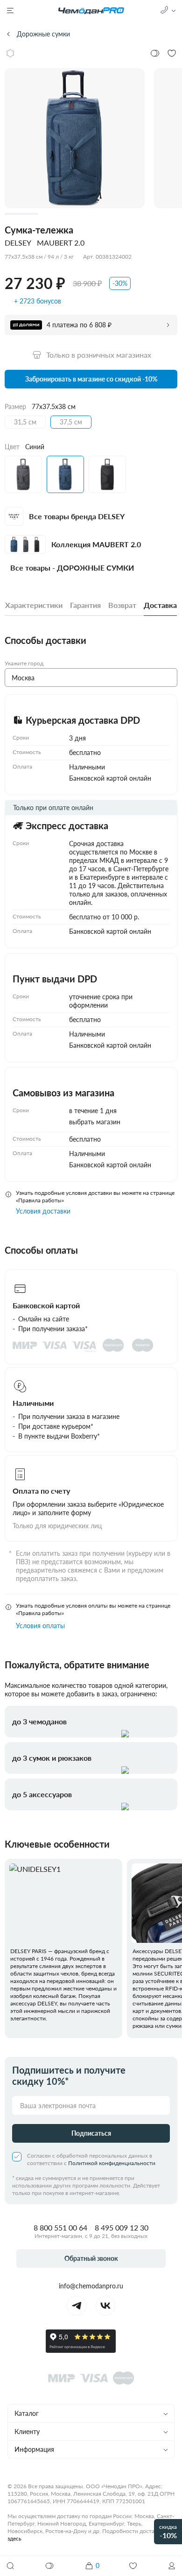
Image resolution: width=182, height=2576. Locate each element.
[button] (172, 2566)
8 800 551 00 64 (60, 2227)
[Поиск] (10, 2566)
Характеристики (34, 605)
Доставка (160, 605)
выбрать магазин (95, 1122)
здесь (14, 2538)
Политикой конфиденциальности (112, 2163)
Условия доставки (43, 1211)
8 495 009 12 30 (122, 2227)
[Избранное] (133, 2566)
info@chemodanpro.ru (91, 2286)
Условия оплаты (40, 1626)
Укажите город (24, 663)
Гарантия (85, 605)
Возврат (122, 605)
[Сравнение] (50, 2566)
